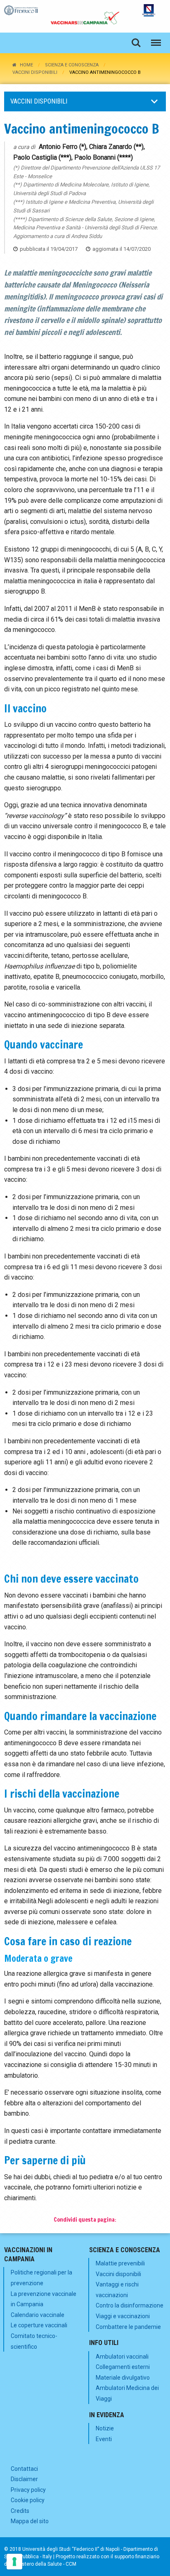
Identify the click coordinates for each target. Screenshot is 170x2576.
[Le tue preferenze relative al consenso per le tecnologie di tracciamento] (14, 2562)
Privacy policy (28, 2490)
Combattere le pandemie (128, 2327)
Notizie (105, 2428)
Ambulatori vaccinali (122, 2357)
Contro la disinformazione (130, 2305)
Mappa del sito (30, 2521)
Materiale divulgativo (123, 2378)
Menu (156, 43)
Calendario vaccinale (38, 2315)
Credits (20, 2511)
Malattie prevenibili (120, 2263)
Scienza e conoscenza (72, 65)
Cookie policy (28, 2500)
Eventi (104, 2439)
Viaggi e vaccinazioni (123, 2316)
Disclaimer (24, 2479)
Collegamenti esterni (123, 2367)
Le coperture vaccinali (39, 2325)
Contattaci (24, 2469)
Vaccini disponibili (35, 72)
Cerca (136, 43)
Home (26, 65)
